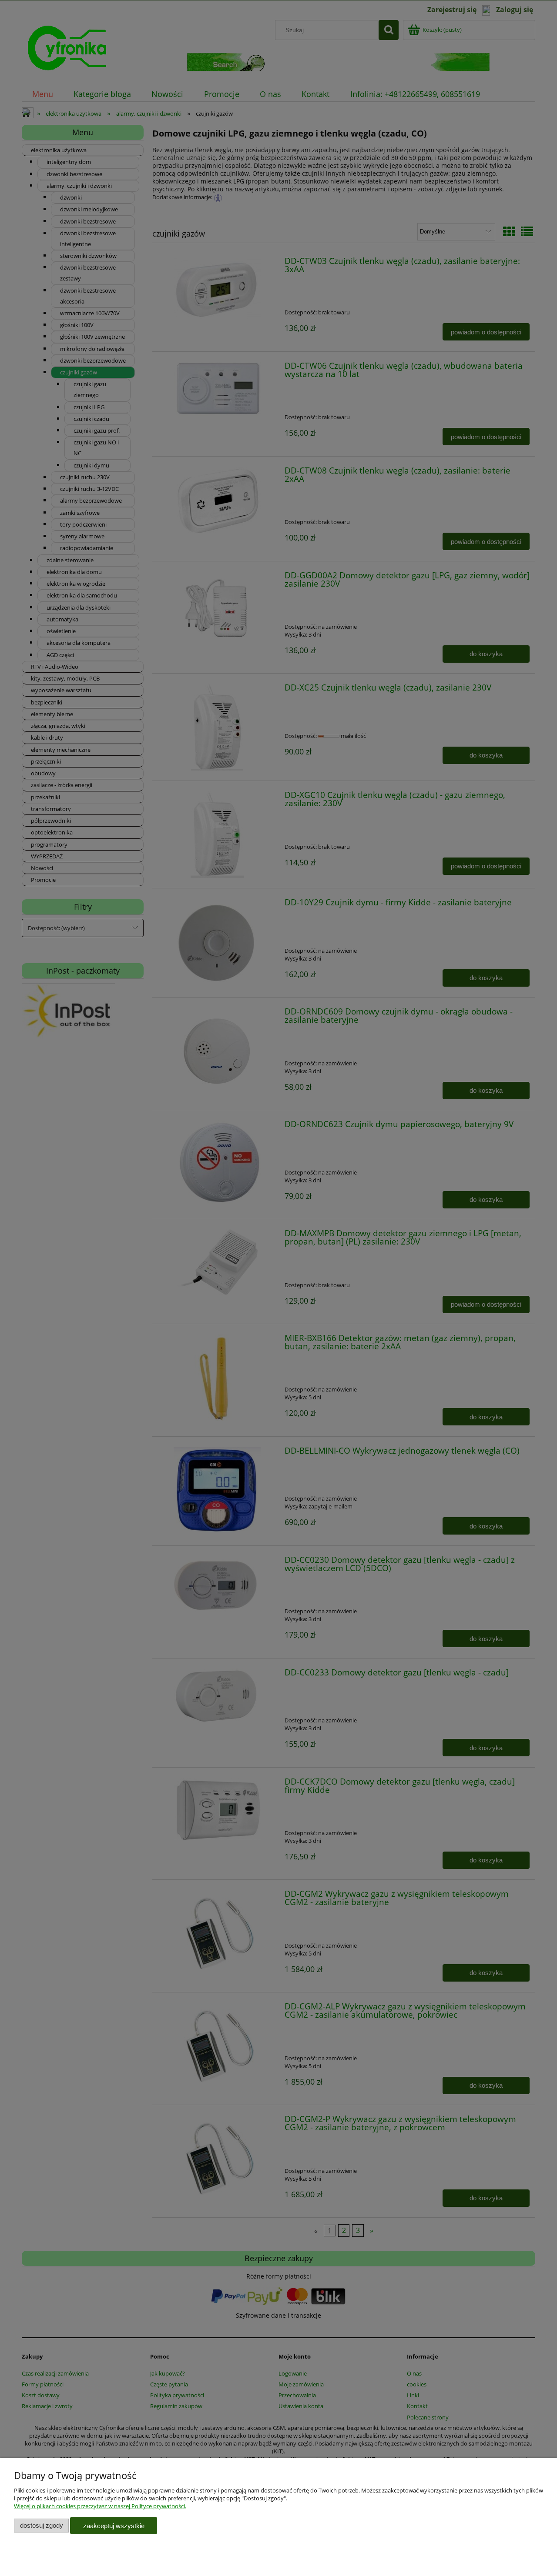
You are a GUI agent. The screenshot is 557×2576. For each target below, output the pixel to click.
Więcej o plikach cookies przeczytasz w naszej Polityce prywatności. (100, 2506)
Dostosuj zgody (42, 2525)
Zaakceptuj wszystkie (114, 2526)
